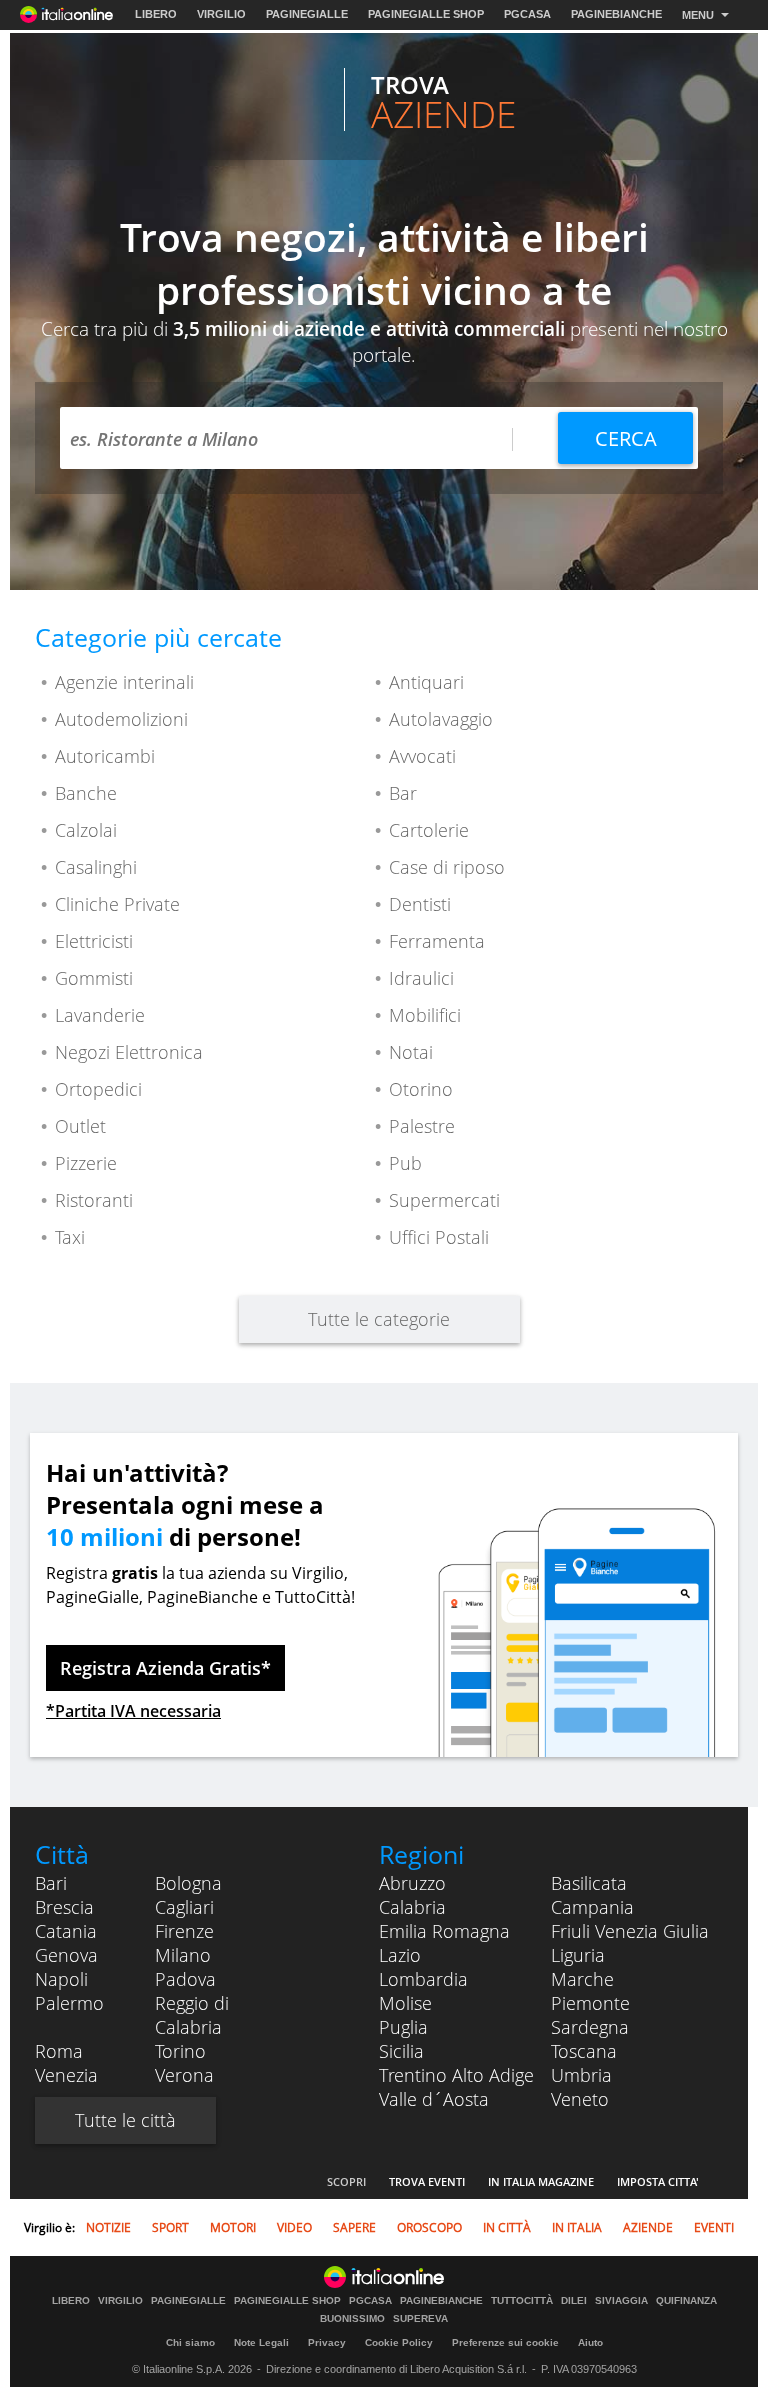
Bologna (188, 1883)
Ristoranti (94, 1200)
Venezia (66, 2075)
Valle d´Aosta (434, 2099)
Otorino (421, 1089)
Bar (403, 793)
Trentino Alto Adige (456, 2075)
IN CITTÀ (507, 2227)
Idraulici (421, 978)
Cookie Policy (399, 2342)
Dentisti (420, 904)
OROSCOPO (429, 2227)
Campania (592, 1907)
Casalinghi (96, 867)
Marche (582, 1979)
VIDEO (294, 2227)
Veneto (580, 2099)
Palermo (69, 2003)
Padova (185, 1979)
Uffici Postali (439, 1237)
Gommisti (94, 978)
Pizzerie (86, 1163)
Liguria (578, 1955)
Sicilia (401, 2051)
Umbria (581, 2075)
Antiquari (426, 682)
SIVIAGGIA (621, 2301)
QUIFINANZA (686, 2301)
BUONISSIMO (352, 2319)
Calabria (412, 1907)
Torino (180, 2051)
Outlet (80, 1126)
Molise (405, 2003)
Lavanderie (100, 1015)
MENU (698, 15)
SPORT (170, 2227)
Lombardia (423, 1979)
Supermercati (444, 1200)
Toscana (584, 2051)
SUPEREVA (420, 2319)
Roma (59, 2051)
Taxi (70, 1237)
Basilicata (589, 1883)
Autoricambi (105, 756)
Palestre (422, 1126)
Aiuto (590, 2342)
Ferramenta (437, 941)
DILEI (574, 2301)
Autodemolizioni (121, 719)
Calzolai (86, 830)
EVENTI (714, 2227)
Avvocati (422, 756)
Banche (86, 793)
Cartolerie (429, 830)
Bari (51, 1883)
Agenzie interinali (124, 682)
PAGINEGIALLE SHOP (426, 14)
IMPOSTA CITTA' (658, 2181)
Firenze (184, 1931)
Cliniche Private (117, 904)
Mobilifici (425, 1015)
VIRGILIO (221, 14)
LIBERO (156, 14)
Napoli (61, 1979)
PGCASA (527, 14)
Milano (183, 1955)
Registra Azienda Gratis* (165, 1668)
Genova (66, 1955)
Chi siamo (190, 2342)
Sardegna (590, 2027)
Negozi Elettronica (129, 1052)
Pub (405, 1163)
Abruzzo (412, 1883)
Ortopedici (98, 1089)
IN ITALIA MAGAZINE (541, 2181)
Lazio (400, 1955)
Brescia (64, 1907)
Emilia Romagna (444, 1931)
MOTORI (233, 2227)
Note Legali (261, 2342)
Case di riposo (447, 867)
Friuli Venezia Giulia (630, 1931)
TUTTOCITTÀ (522, 2301)
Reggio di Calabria (192, 2015)
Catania (66, 1931)
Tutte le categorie (379, 1319)
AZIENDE (648, 2227)
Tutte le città (125, 2120)
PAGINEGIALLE (307, 14)
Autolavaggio (441, 719)
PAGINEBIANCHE (616, 14)
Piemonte (590, 2003)
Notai (411, 1052)
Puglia (403, 2027)
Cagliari (184, 1907)
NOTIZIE (108, 2227)
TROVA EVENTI (427, 2181)
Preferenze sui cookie (505, 2342)
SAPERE (354, 2227)
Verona (184, 2075)
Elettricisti (94, 941)
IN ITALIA (577, 2227)
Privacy (327, 2342)
